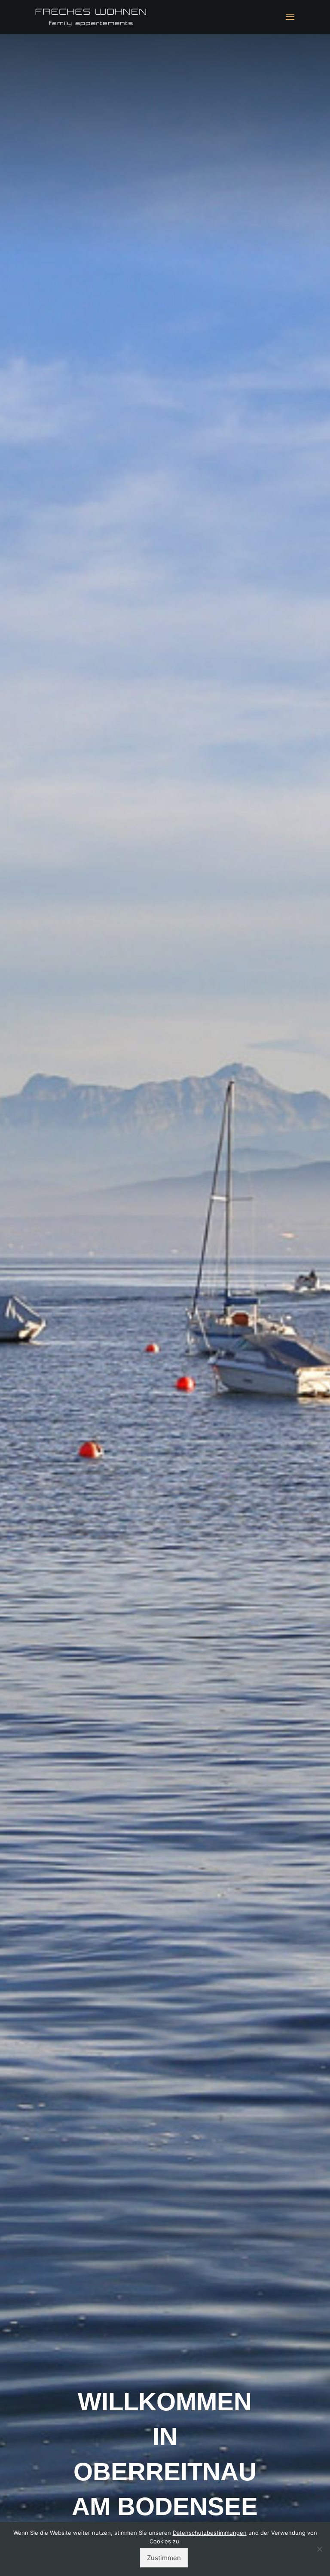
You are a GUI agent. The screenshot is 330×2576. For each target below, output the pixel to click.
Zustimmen (164, 2558)
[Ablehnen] (319, 2549)
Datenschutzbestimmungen (210, 2533)
